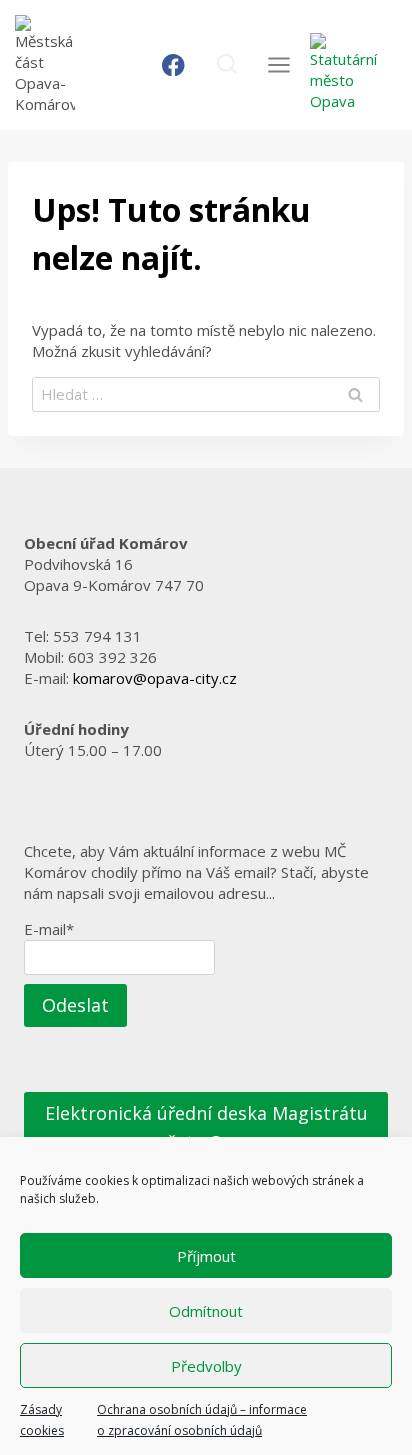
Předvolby (206, 1366)
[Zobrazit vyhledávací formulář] (226, 64)
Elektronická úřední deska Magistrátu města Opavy (206, 1127)
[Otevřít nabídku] (278, 64)
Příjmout (206, 1256)
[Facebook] (173, 65)
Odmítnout (206, 1311)
